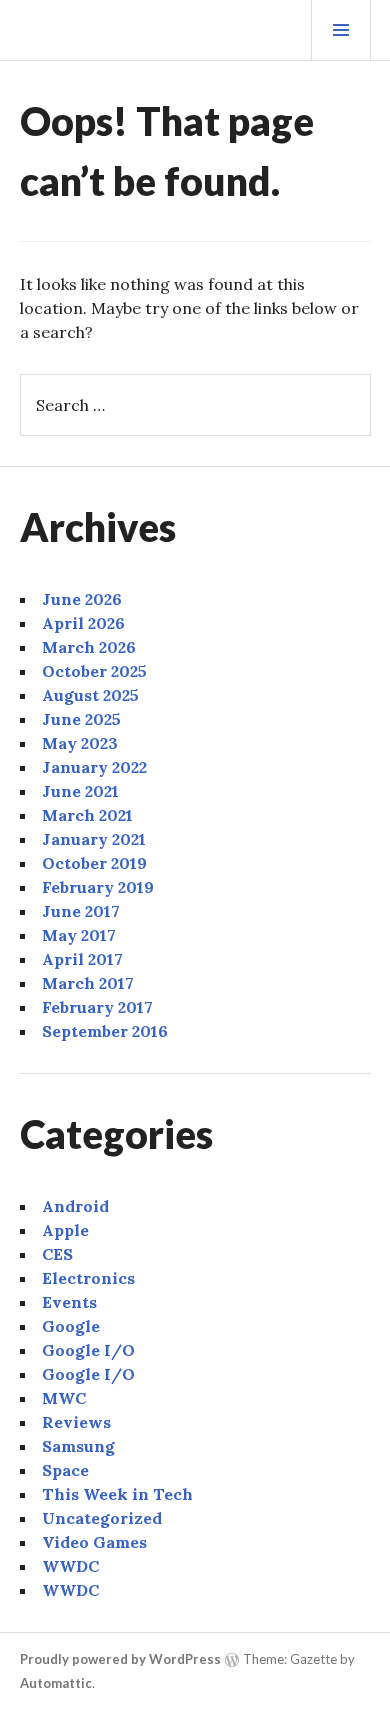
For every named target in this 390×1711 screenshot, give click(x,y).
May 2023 (80, 743)
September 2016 (105, 1031)
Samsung (78, 1446)
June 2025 (81, 719)
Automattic (56, 1683)
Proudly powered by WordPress (120, 1659)
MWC (64, 1398)
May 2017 (79, 935)
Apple (65, 1230)
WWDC (70, 1566)
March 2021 (87, 815)
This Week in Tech (117, 1494)
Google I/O (88, 1350)
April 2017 (82, 959)
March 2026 (89, 647)
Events (69, 1302)
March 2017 (88, 983)
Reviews (76, 1422)
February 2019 (98, 887)
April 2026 (83, 623)
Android (75, 1206)
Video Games (94, 1542)
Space (65, 1470)
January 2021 (94, 839)
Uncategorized (102, 1518)
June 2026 (82, 599)
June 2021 (80, 791)
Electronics (88, 1278)
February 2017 (97, 1007)
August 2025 (90, 695)
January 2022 (94, 767)
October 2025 (94, 671)
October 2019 (94, 863)
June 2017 (81, 911)
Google (71, 1326)
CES (57, 1254)
